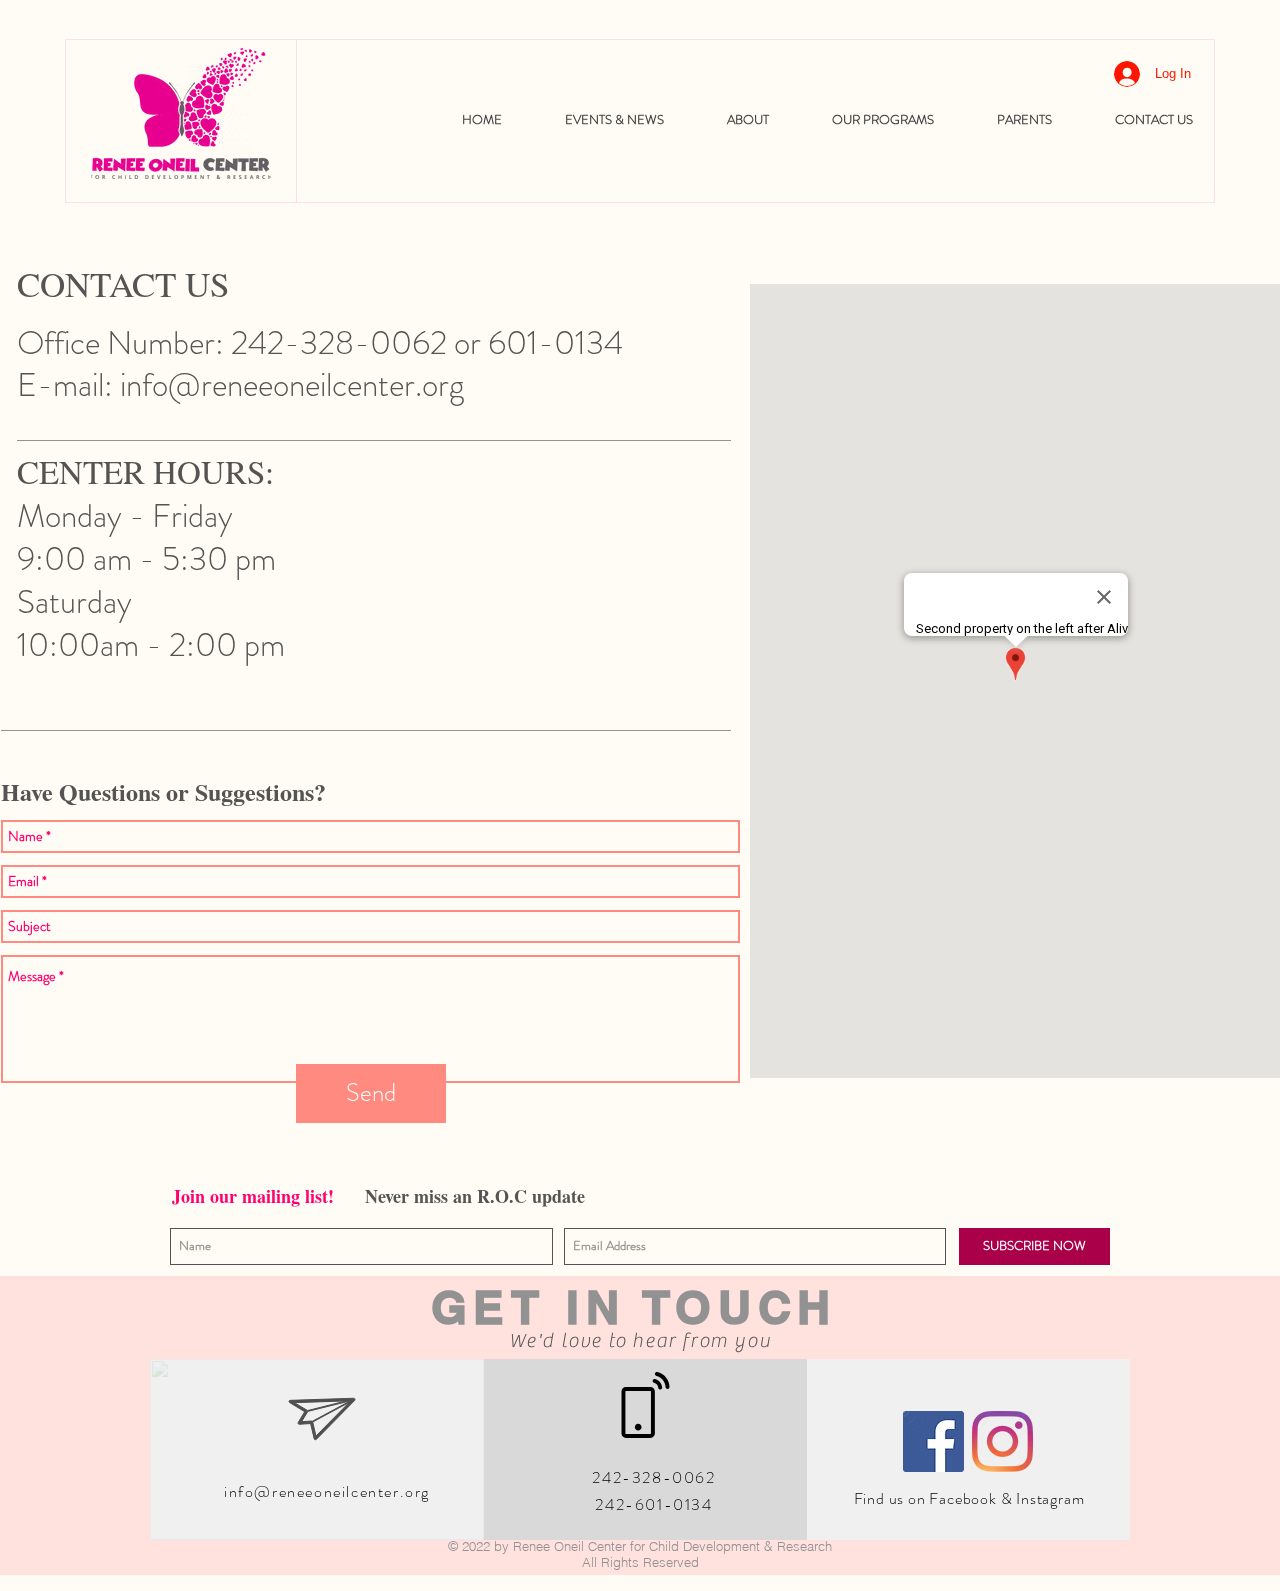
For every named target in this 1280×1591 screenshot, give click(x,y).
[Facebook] (933, 1441)
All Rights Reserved (640, 1562)
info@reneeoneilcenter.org (292, 385)
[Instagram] (1002, 1441)
